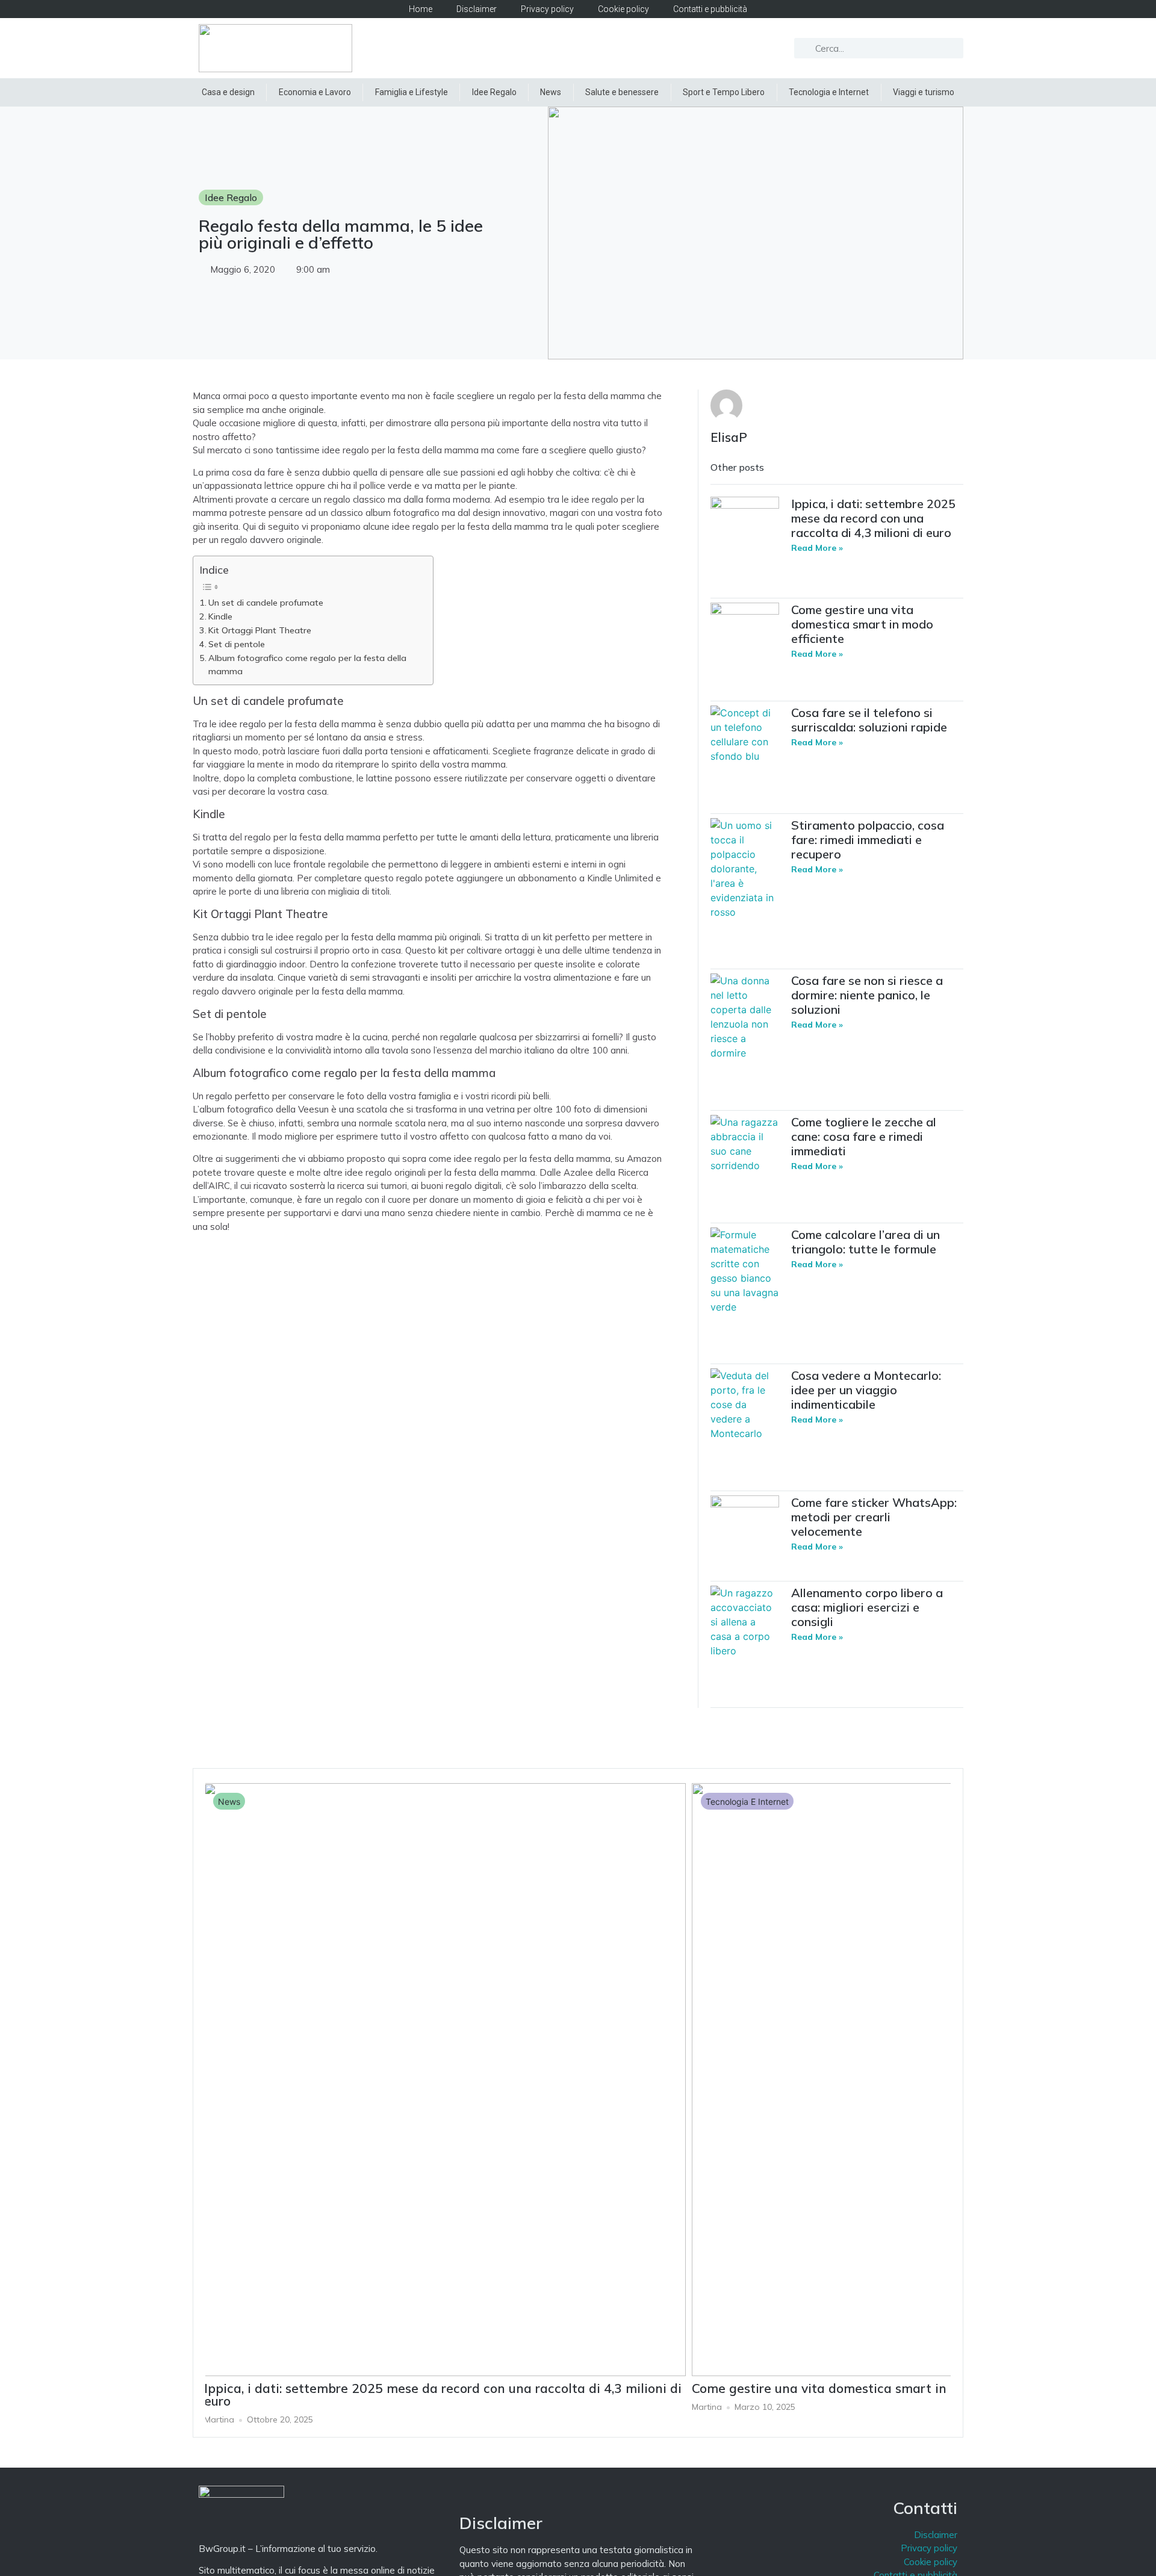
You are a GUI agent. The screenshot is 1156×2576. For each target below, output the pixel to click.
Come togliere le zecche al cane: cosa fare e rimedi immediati (864, 1136)
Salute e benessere (622, 92)
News (551, 92)
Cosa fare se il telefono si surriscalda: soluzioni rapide (869, 720)
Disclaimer (477, 9)
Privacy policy (547, 9)
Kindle (220, 616)
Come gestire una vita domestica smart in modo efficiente (862, 624)
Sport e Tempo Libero (724, 92)
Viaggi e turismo (924, 92)
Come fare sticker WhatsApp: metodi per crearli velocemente (874, 1517)
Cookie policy (623, 9)
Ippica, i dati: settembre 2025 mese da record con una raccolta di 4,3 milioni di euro (873, 518)
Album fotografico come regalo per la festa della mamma (307, 665)
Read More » (817, 548)
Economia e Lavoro (315, 92)
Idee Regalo (494, 92)
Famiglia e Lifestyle (412, 92)
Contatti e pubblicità (710, 9)
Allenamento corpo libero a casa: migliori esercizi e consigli (867, 1607)
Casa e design (228, 92)
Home (421, 9)
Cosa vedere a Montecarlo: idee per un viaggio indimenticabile (866, 1390)
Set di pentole (237, 644)
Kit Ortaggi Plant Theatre (260, 630)
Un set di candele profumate (266, 603)
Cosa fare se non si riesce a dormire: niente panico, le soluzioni (867, 995)
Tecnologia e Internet (829, 92)
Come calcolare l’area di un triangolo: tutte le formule (865, 1242)
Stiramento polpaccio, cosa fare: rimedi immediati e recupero (868, 840)
